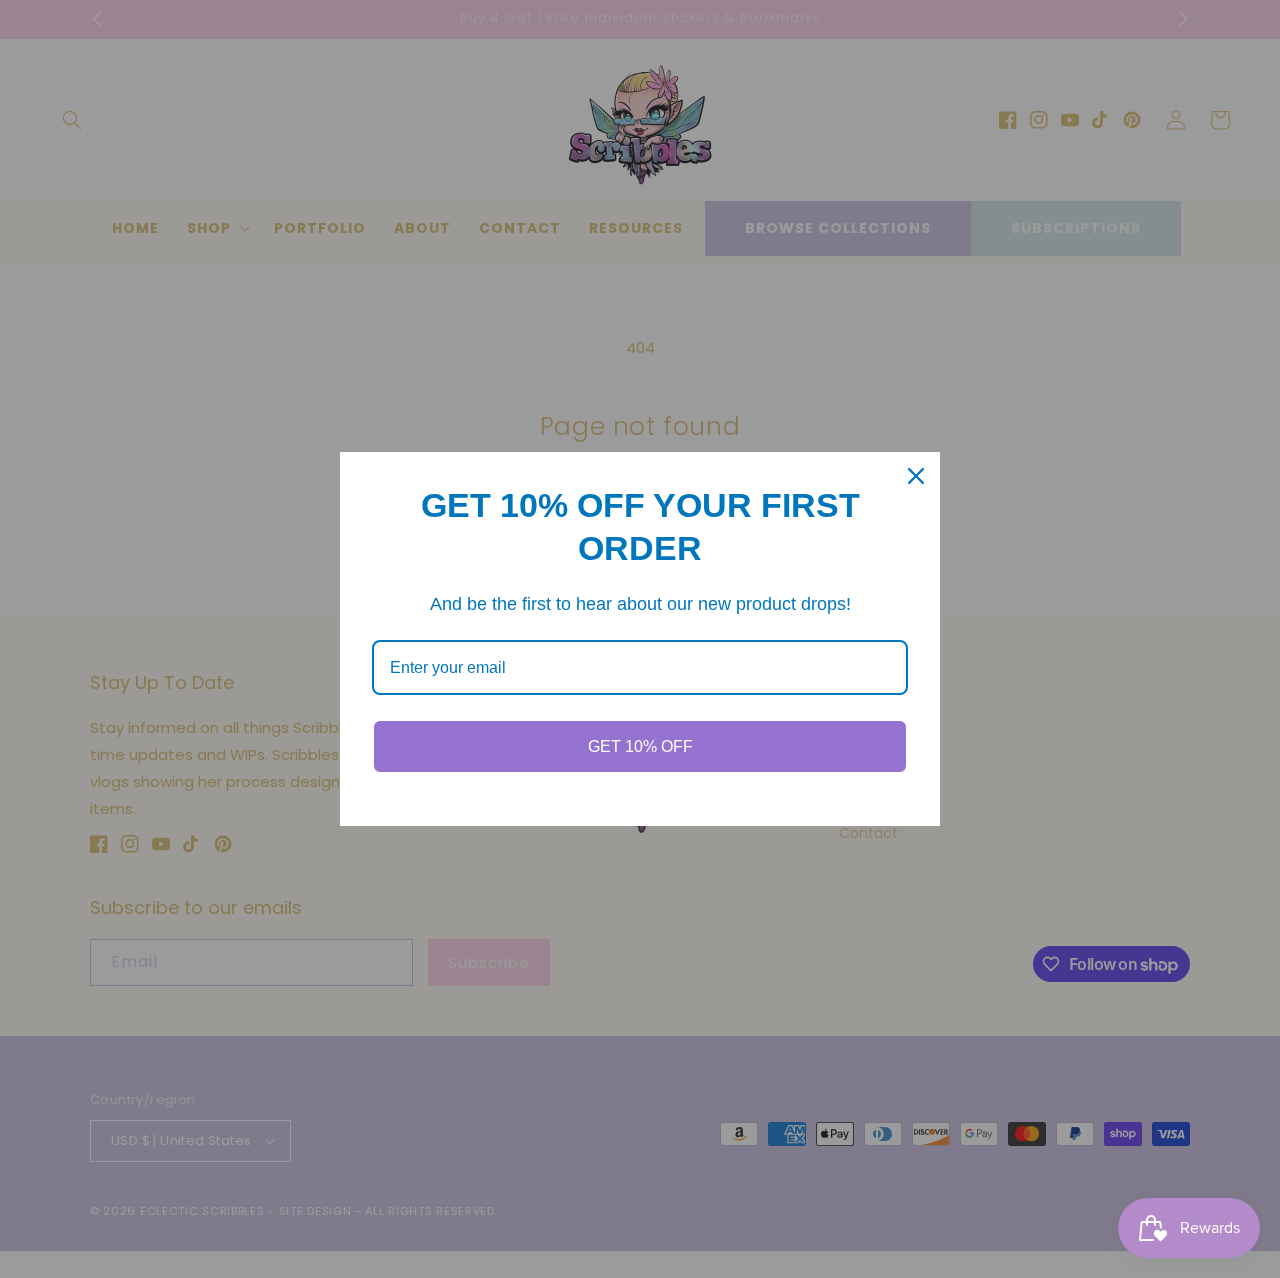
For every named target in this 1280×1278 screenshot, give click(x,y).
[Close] (916, 476)
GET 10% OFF (640, 746)
